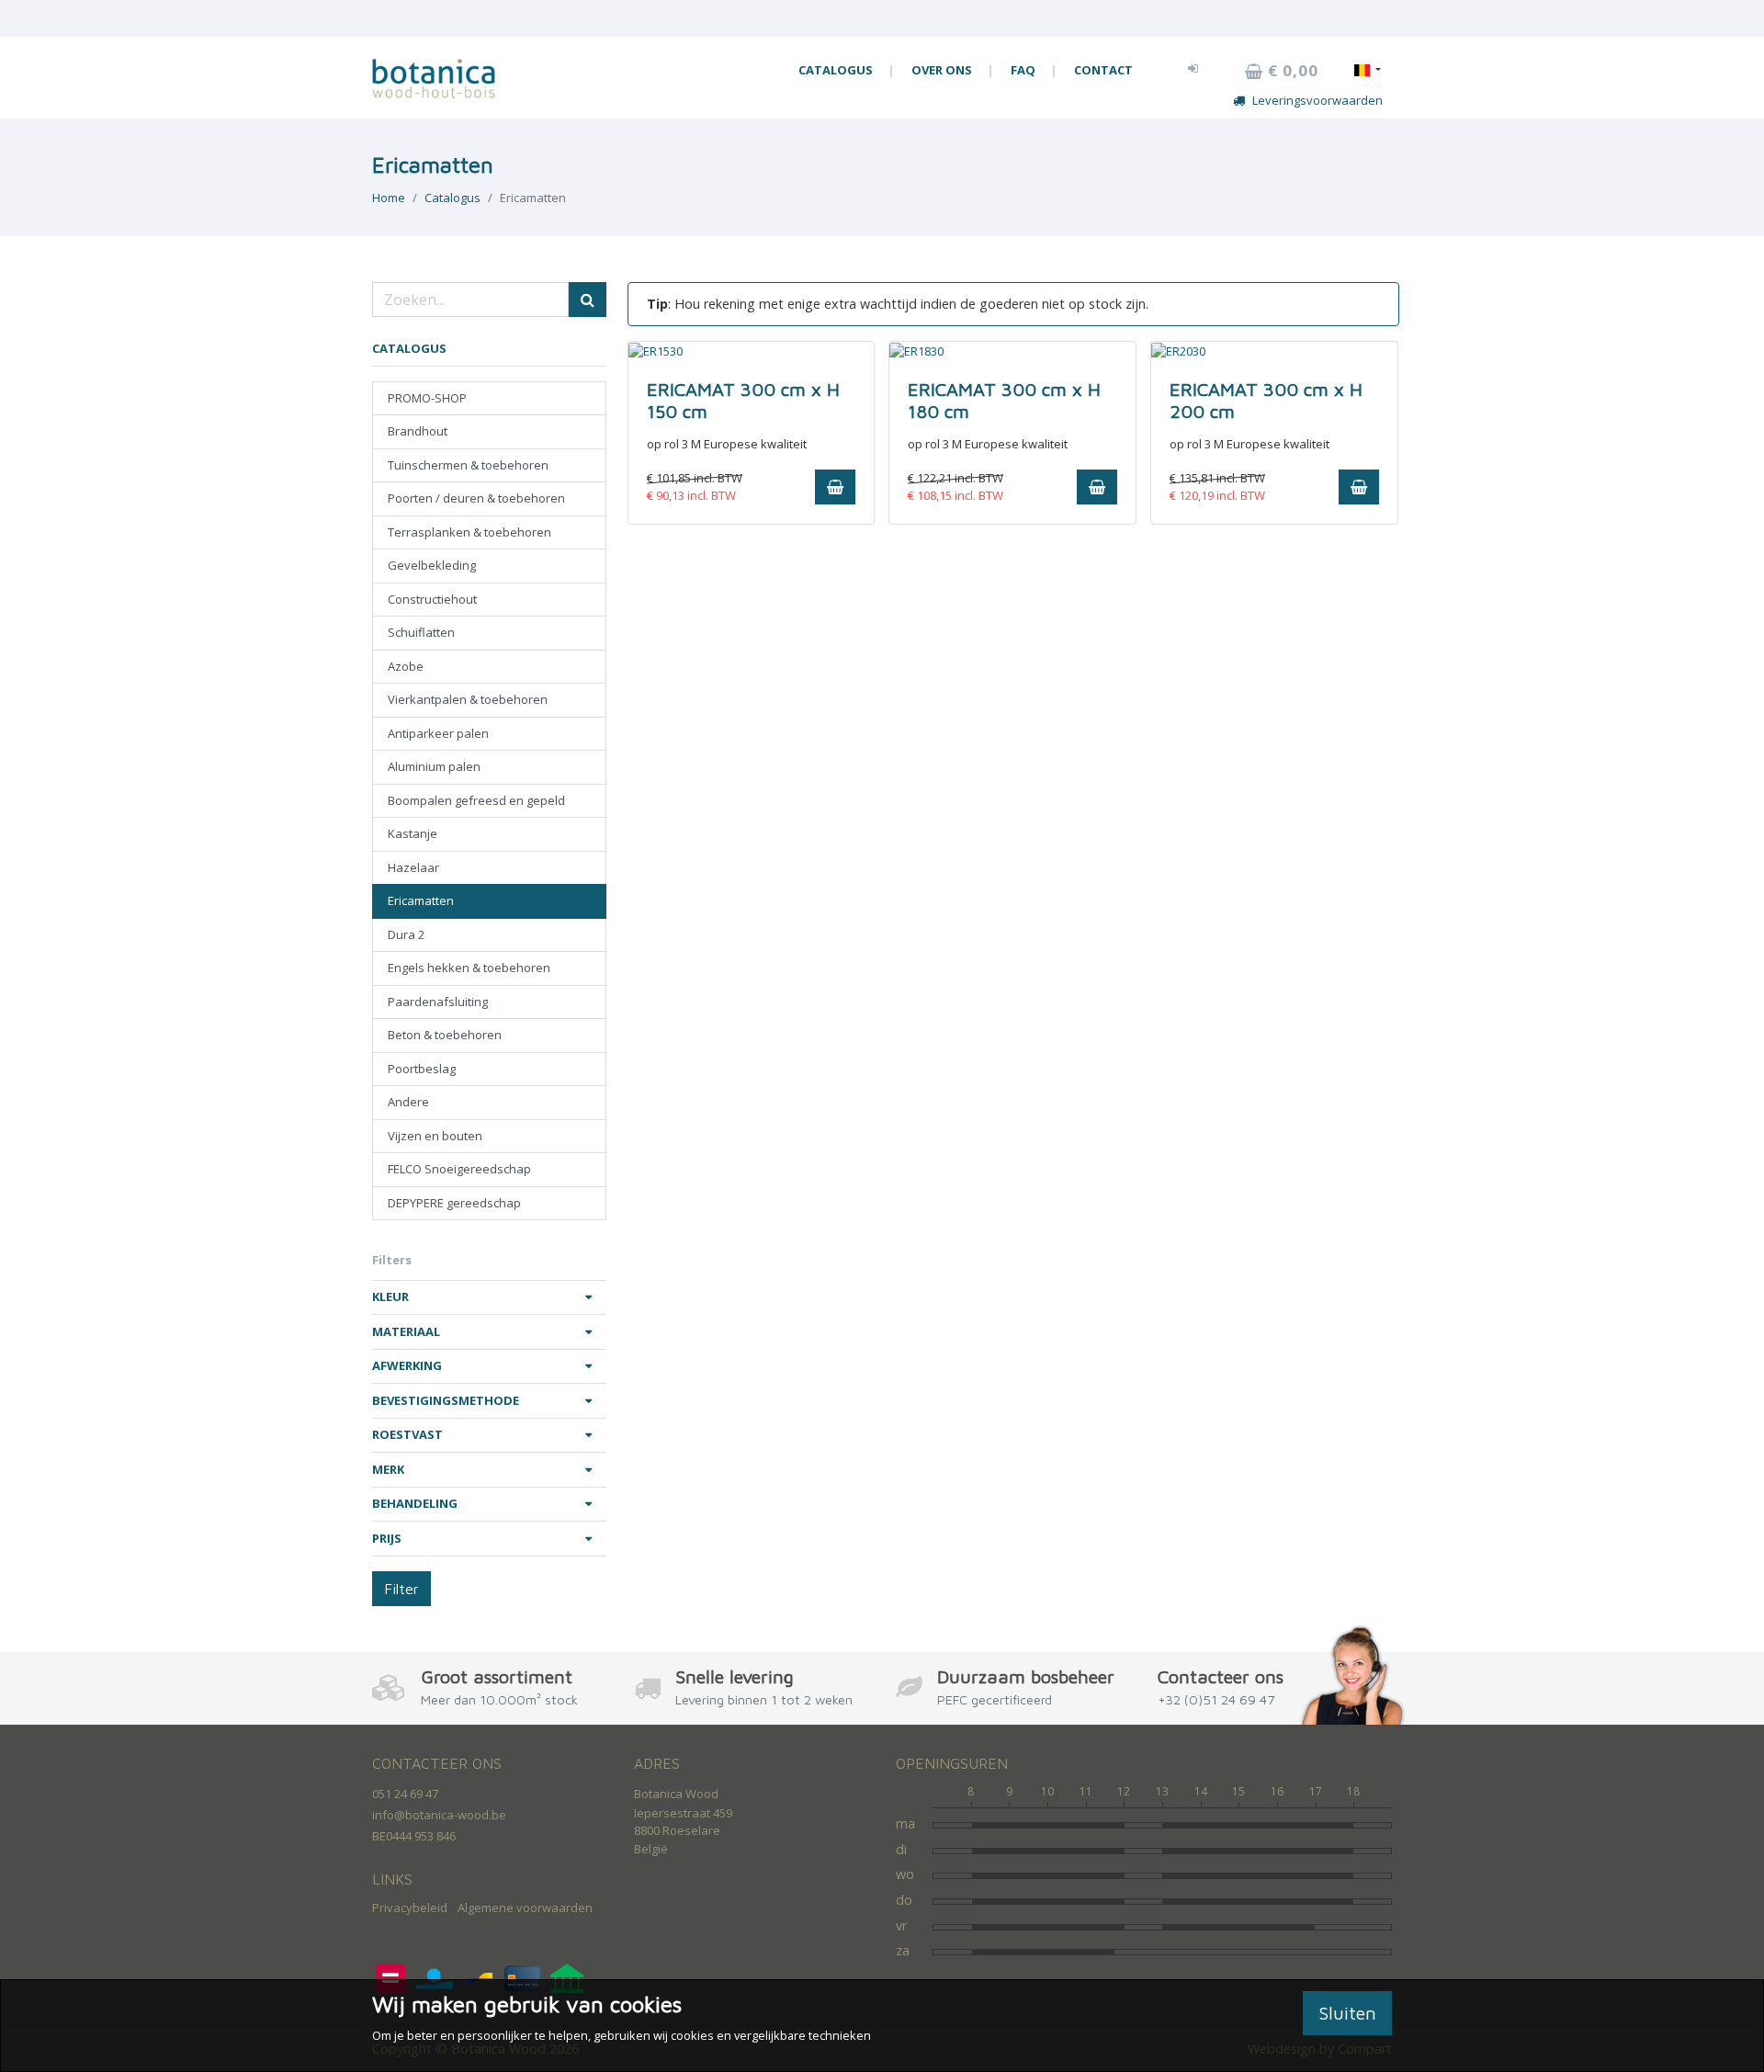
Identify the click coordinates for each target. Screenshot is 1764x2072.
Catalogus (452, 198)
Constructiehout (432, 599)
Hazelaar (413, 867)
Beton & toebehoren (445, 1035)
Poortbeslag (422, 1069)
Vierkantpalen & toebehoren (468, 699)
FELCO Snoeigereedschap (459, 1169)
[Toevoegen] (835, 487)
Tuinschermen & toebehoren (468, 465)
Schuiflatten (421, 632)
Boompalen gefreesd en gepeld (476, 800)
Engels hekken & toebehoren (469, 968)
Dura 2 (406, 934)
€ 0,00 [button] (1291, 71)
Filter (401, 1589)
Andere (408, 1102)
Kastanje (413, 833)
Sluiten (1347, 2013)
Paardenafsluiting (438, 1002)
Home (389, 198)
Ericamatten (421, 900)
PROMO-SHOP (427, 398)
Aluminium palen (434, 766)
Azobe (406, 666)
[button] (1193, 68)
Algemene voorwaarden (525, 1908)
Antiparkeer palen (438, 733)
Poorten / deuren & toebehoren (476, 498)
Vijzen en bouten (435, 1136)
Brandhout (418, 431)
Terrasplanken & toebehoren (469, 532)
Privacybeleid (410, 1908)
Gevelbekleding (432, 565)
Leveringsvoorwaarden (1317, 100)
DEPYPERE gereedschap (454, 1203)
